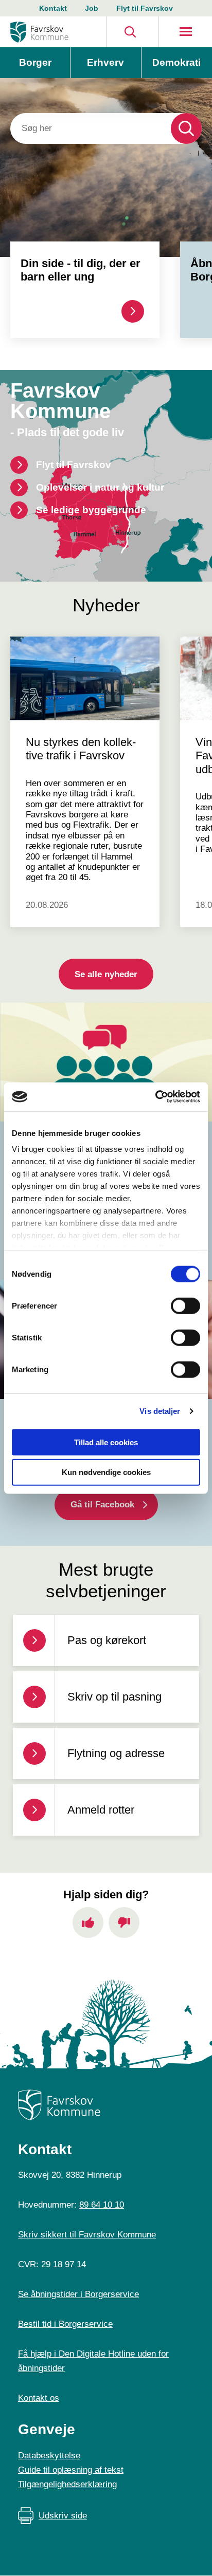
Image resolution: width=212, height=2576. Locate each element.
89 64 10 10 (102, 2205)
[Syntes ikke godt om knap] (124, 1922)
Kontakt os (39, 2398)
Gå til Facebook (102, 1505)
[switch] (185, 1305)
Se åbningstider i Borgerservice (78, 2294)
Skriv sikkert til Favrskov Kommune (87, 2235)
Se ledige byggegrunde (91, 510)
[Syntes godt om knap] (88, 1922)
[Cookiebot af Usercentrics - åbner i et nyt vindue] (155, 1097)
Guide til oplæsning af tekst (71, 2470)
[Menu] (185, 32)
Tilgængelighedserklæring (67, 2484)
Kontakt (53, 8)
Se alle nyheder (106, 974)
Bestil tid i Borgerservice (65, 2324)
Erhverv (105, 62)
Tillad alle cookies (106, 1442)
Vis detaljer (160, 1411)
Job (92, 8)
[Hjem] (40, 32)
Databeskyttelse (49, 2456)
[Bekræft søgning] (186, 128)
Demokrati (176, 62)
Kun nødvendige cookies (106, 1472)
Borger (35, 62)
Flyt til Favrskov (145, 8)
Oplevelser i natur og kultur (100, 487)
